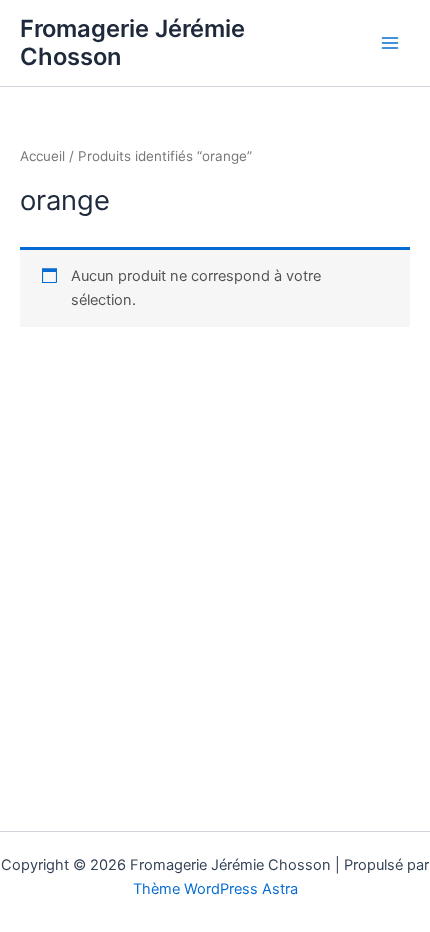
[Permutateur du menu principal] (390, 43)
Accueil (42, 156)
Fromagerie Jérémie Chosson (132, 42)
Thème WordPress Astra (215, 889)
